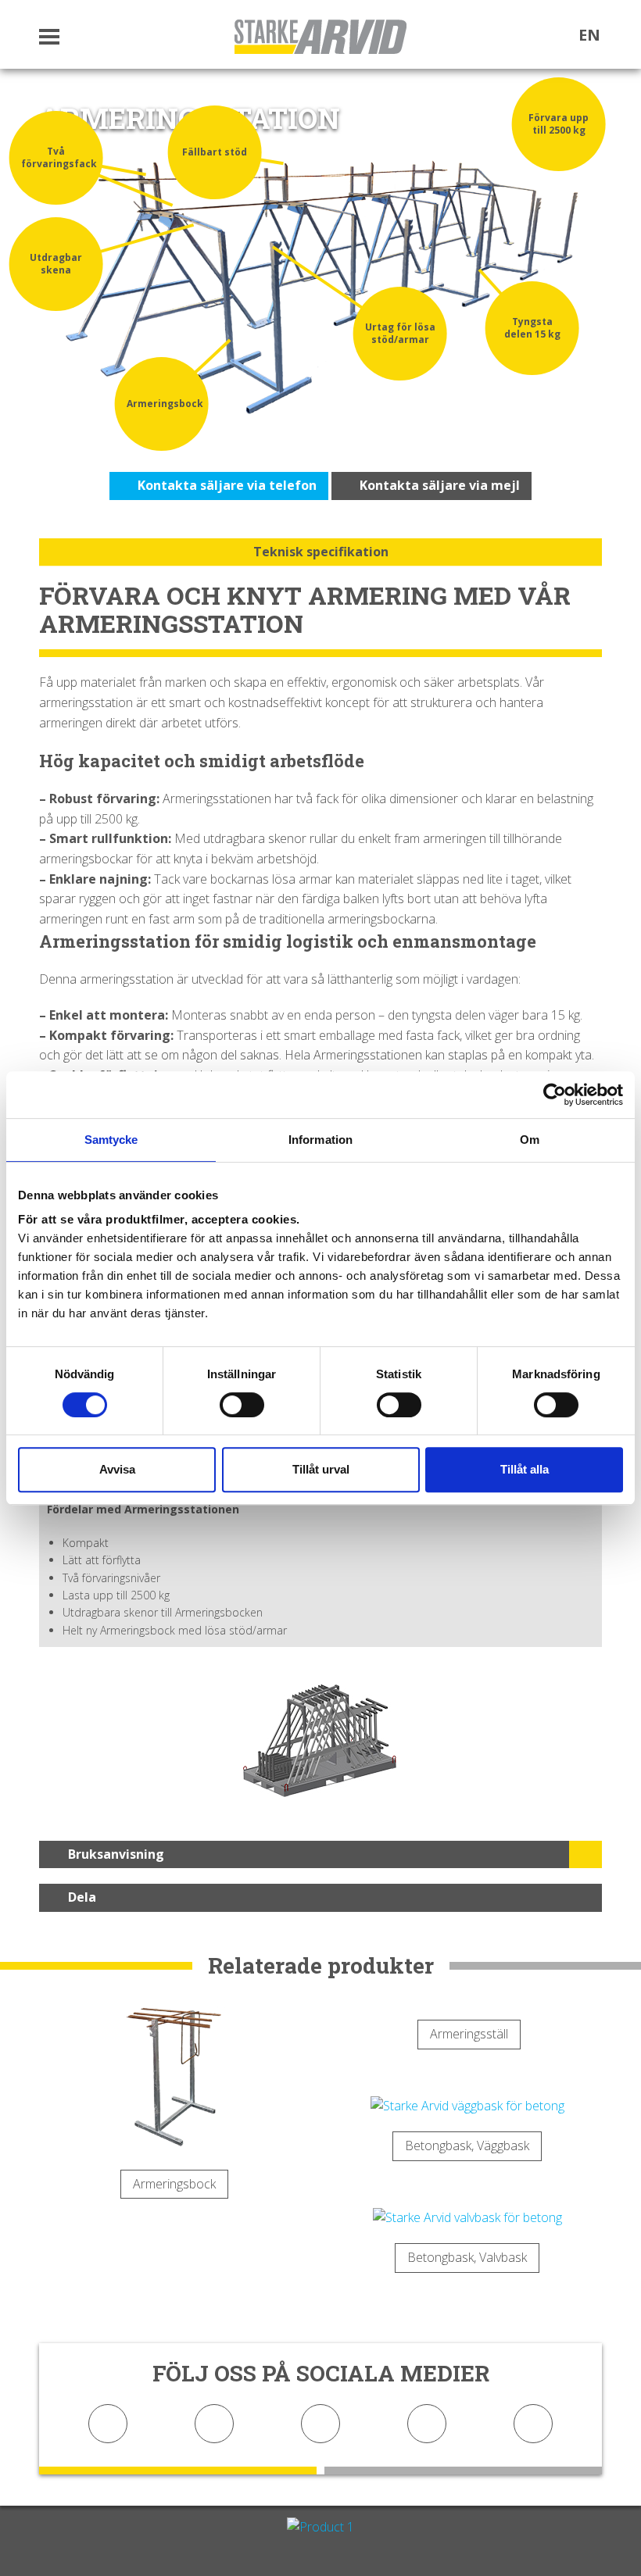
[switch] (242, 1405)
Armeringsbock (174, 2184)
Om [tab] (530, 1140)
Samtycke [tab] (111, 1140)
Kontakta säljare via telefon (226, 485)
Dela (82, 1897)
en (589, 35)
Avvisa (117, 1469)
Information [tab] (320, 1140)
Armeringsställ (469, 2034)
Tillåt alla (525, 1469)
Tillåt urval (321, 1469)
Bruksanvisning (116, 1854)
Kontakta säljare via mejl (438, 485)
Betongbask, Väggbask (467, 2145)
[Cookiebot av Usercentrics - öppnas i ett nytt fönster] (555, 1095)
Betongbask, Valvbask (467, 2257)
